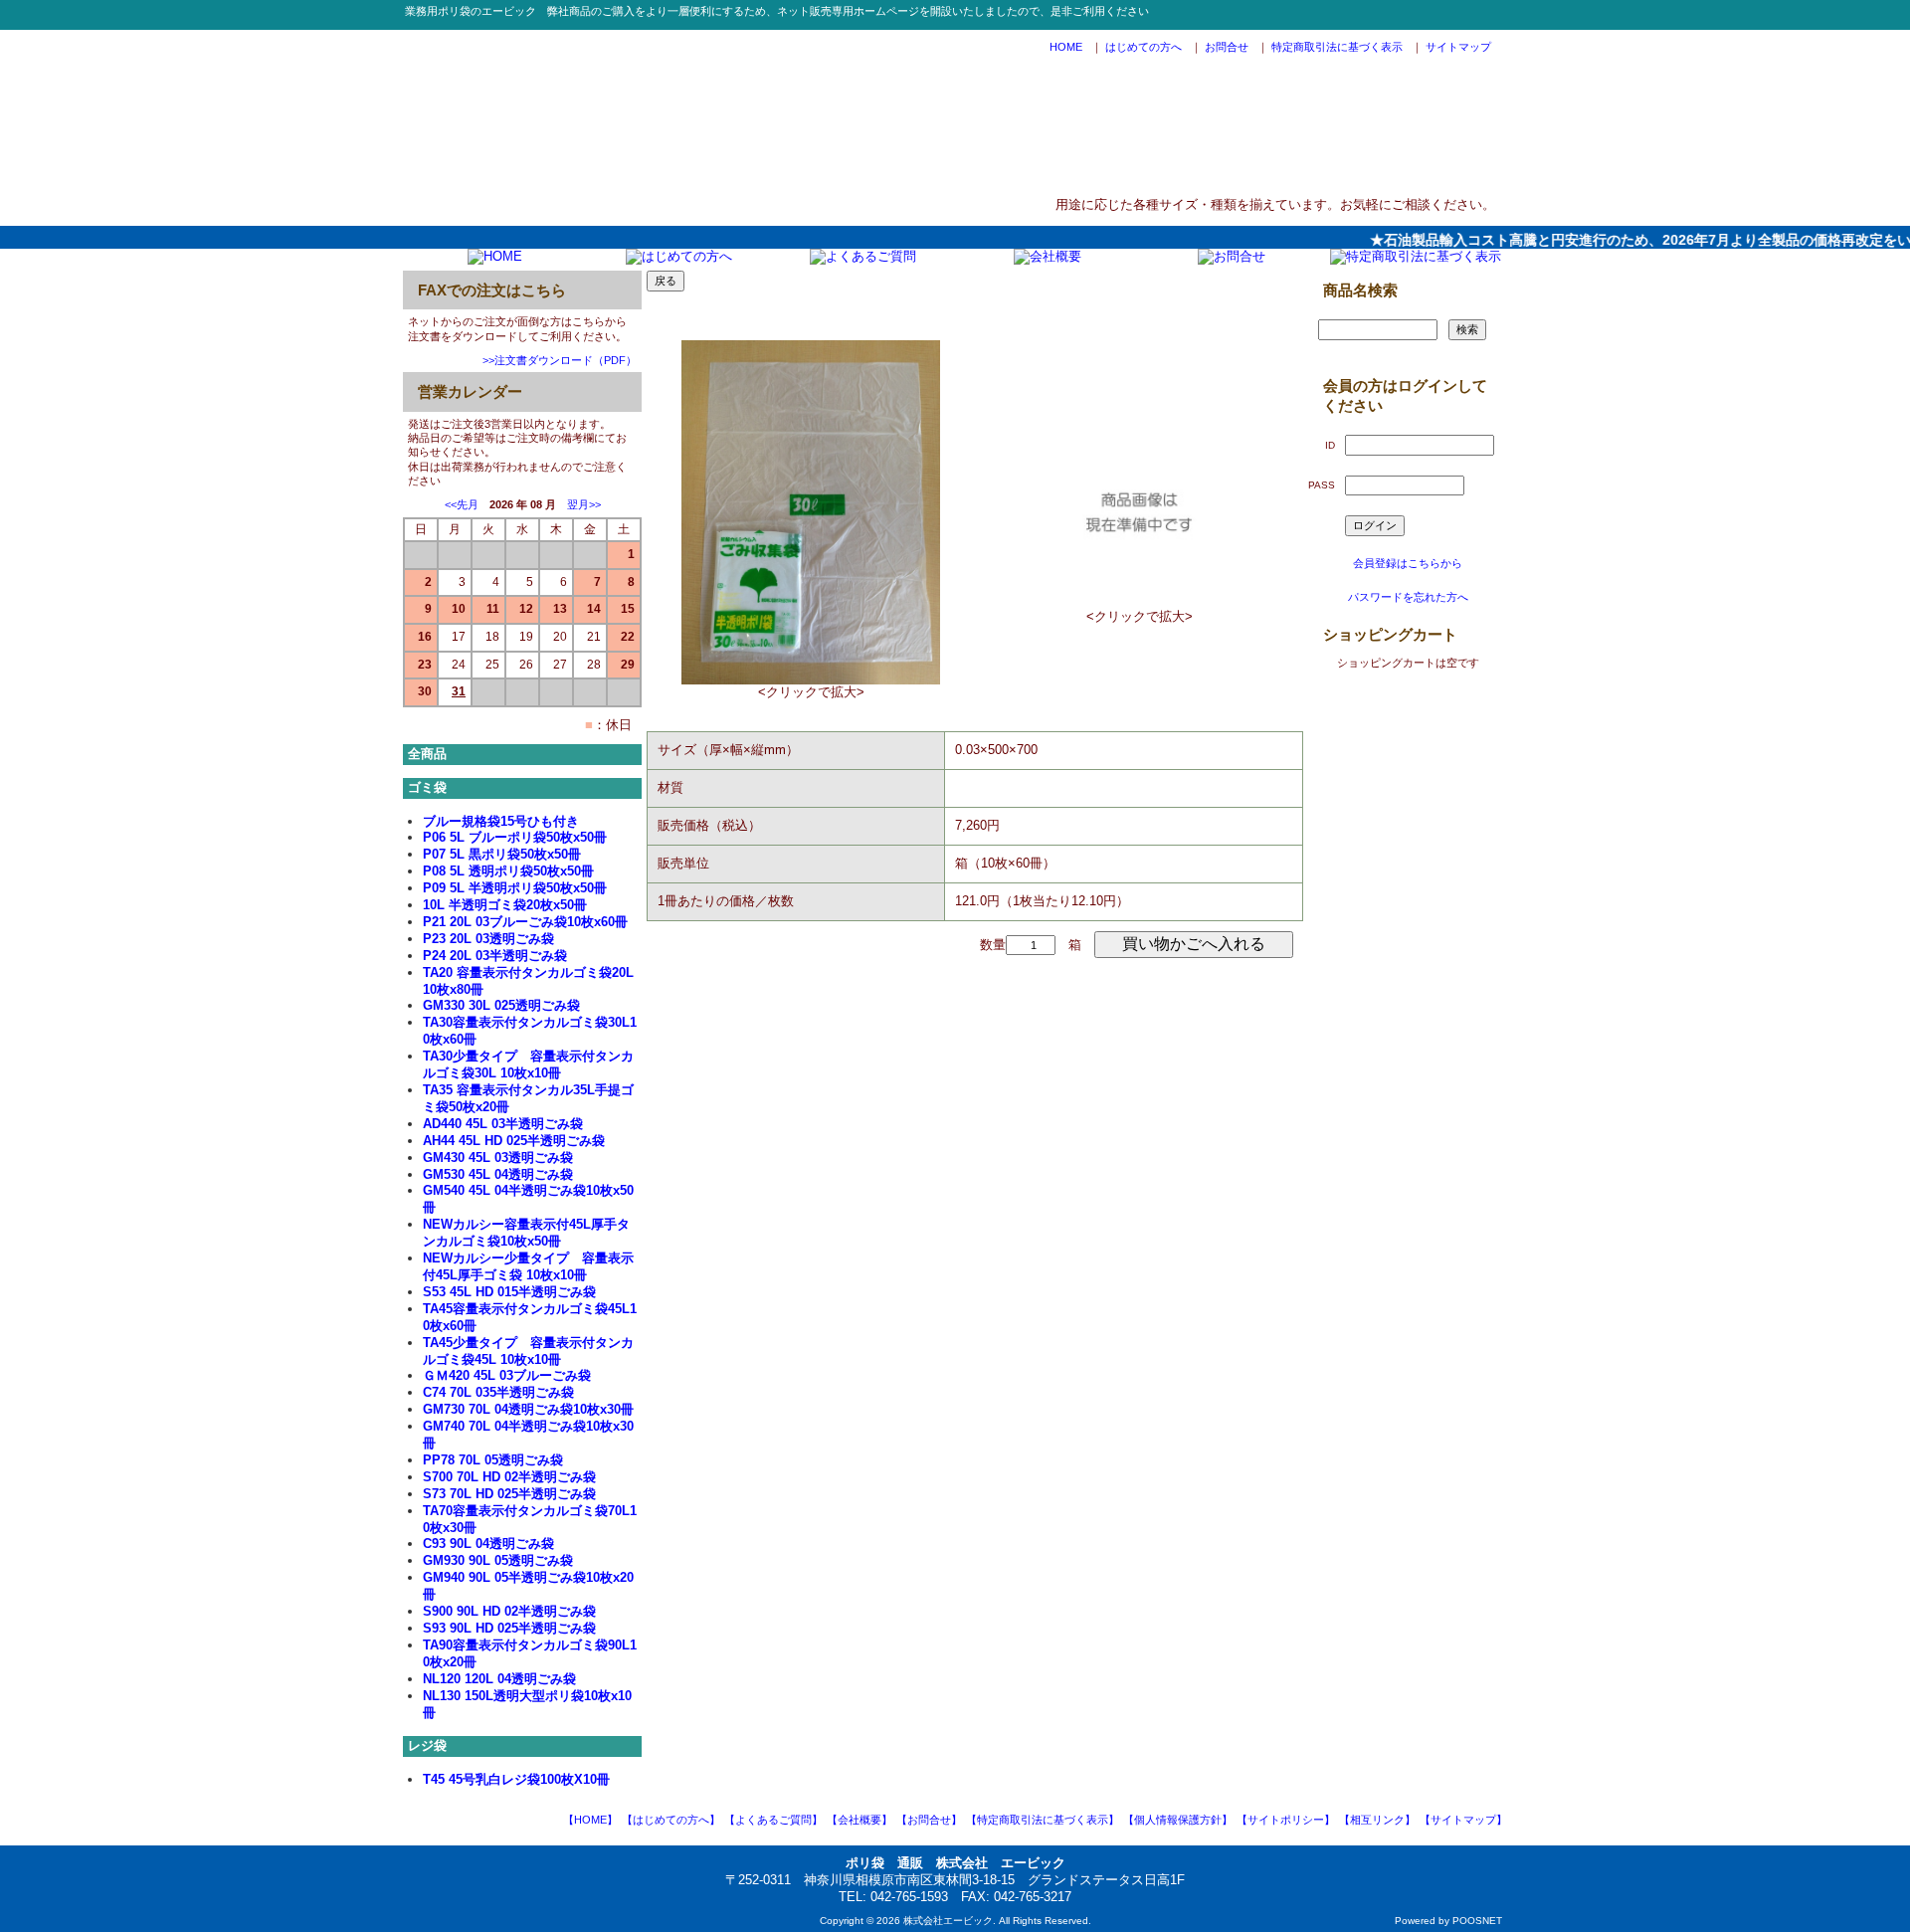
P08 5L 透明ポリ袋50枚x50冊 (508, 871)
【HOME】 (590, 1820)
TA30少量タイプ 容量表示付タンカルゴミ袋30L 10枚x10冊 (528, 1064)
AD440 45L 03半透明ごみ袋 (503, 1124)
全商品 (427, 754)
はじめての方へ (1144, 47)
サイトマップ (1458, 47)
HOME (1066, 47)
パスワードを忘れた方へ (1408, 597)
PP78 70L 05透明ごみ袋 (493, 1460)
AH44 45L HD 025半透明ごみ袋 (514, 1141)
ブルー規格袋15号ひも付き (501, 821)
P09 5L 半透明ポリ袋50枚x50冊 (515, 888)
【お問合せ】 (929, 1820)
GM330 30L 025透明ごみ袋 (501, 1005)
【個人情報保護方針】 (1178, 1820)
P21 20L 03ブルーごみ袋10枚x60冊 (525, 922)
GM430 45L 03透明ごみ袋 (498, 1158)
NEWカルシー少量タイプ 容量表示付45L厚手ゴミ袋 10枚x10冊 (528, 1266)
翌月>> (584, 504)
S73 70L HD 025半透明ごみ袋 (509, 1494)
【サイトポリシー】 (1286, 1820)
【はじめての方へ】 (671, 1820)
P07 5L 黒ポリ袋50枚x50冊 (502, 854)
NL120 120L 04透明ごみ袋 (499, 1679)
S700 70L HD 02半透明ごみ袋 (509, 1477)
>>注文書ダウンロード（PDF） (560, 360)
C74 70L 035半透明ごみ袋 (498, 1392)
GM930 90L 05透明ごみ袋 (498, 1560)
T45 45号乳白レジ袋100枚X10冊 (516, 1779)
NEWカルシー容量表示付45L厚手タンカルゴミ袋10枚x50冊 (526, 1233)
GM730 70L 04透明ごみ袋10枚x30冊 (528, 1409)
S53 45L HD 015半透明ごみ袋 (509, 1292)
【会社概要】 (859, 1820)
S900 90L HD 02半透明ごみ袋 (509, 1611)
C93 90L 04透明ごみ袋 (488, 1544)
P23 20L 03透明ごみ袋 (488, 939)
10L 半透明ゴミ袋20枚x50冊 (505, 905)
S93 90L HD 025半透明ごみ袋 (509, 1628)
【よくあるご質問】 (773, 1820)
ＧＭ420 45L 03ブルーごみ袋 (507, 1375)
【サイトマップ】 (1463, 1820)
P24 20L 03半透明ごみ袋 (495, 956)
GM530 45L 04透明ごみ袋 (498, 1174)
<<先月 (462, 504)
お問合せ (1227, 47)
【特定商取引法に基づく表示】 (1043, 1820)
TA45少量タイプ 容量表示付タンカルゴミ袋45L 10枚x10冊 (528, 1351)
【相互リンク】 (1377, 1820)
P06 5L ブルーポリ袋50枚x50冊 (515, 837)
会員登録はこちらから (1408, 563)
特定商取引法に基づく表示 (1337, 47)
